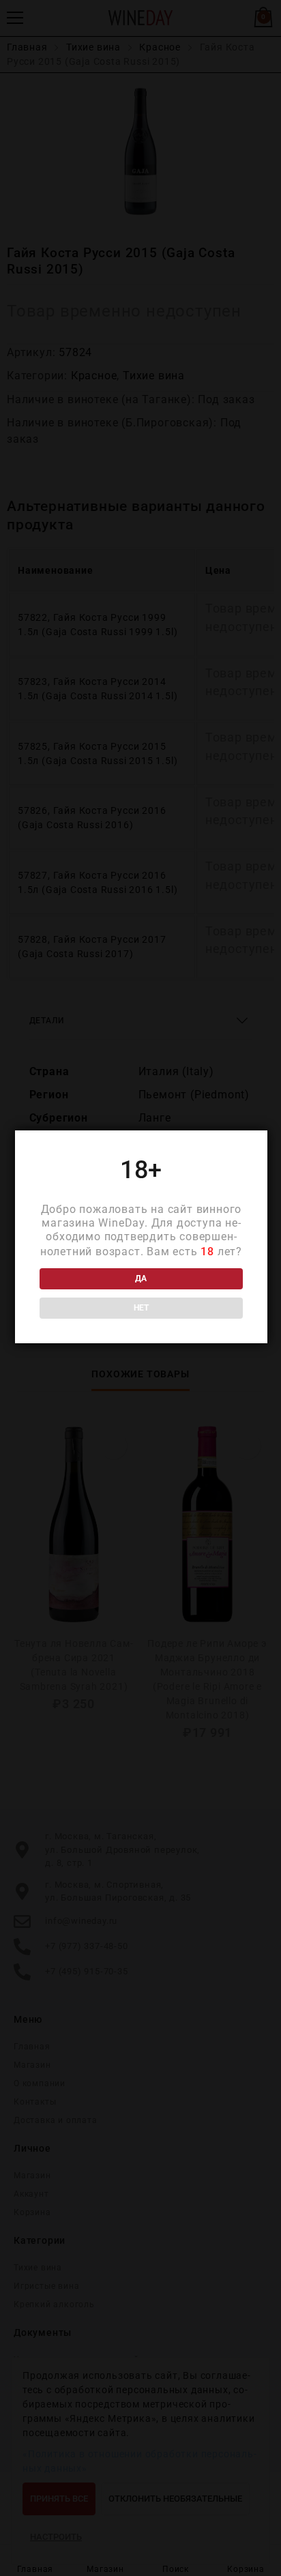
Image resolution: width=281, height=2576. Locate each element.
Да (141, 1278)
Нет (141, 1308)
